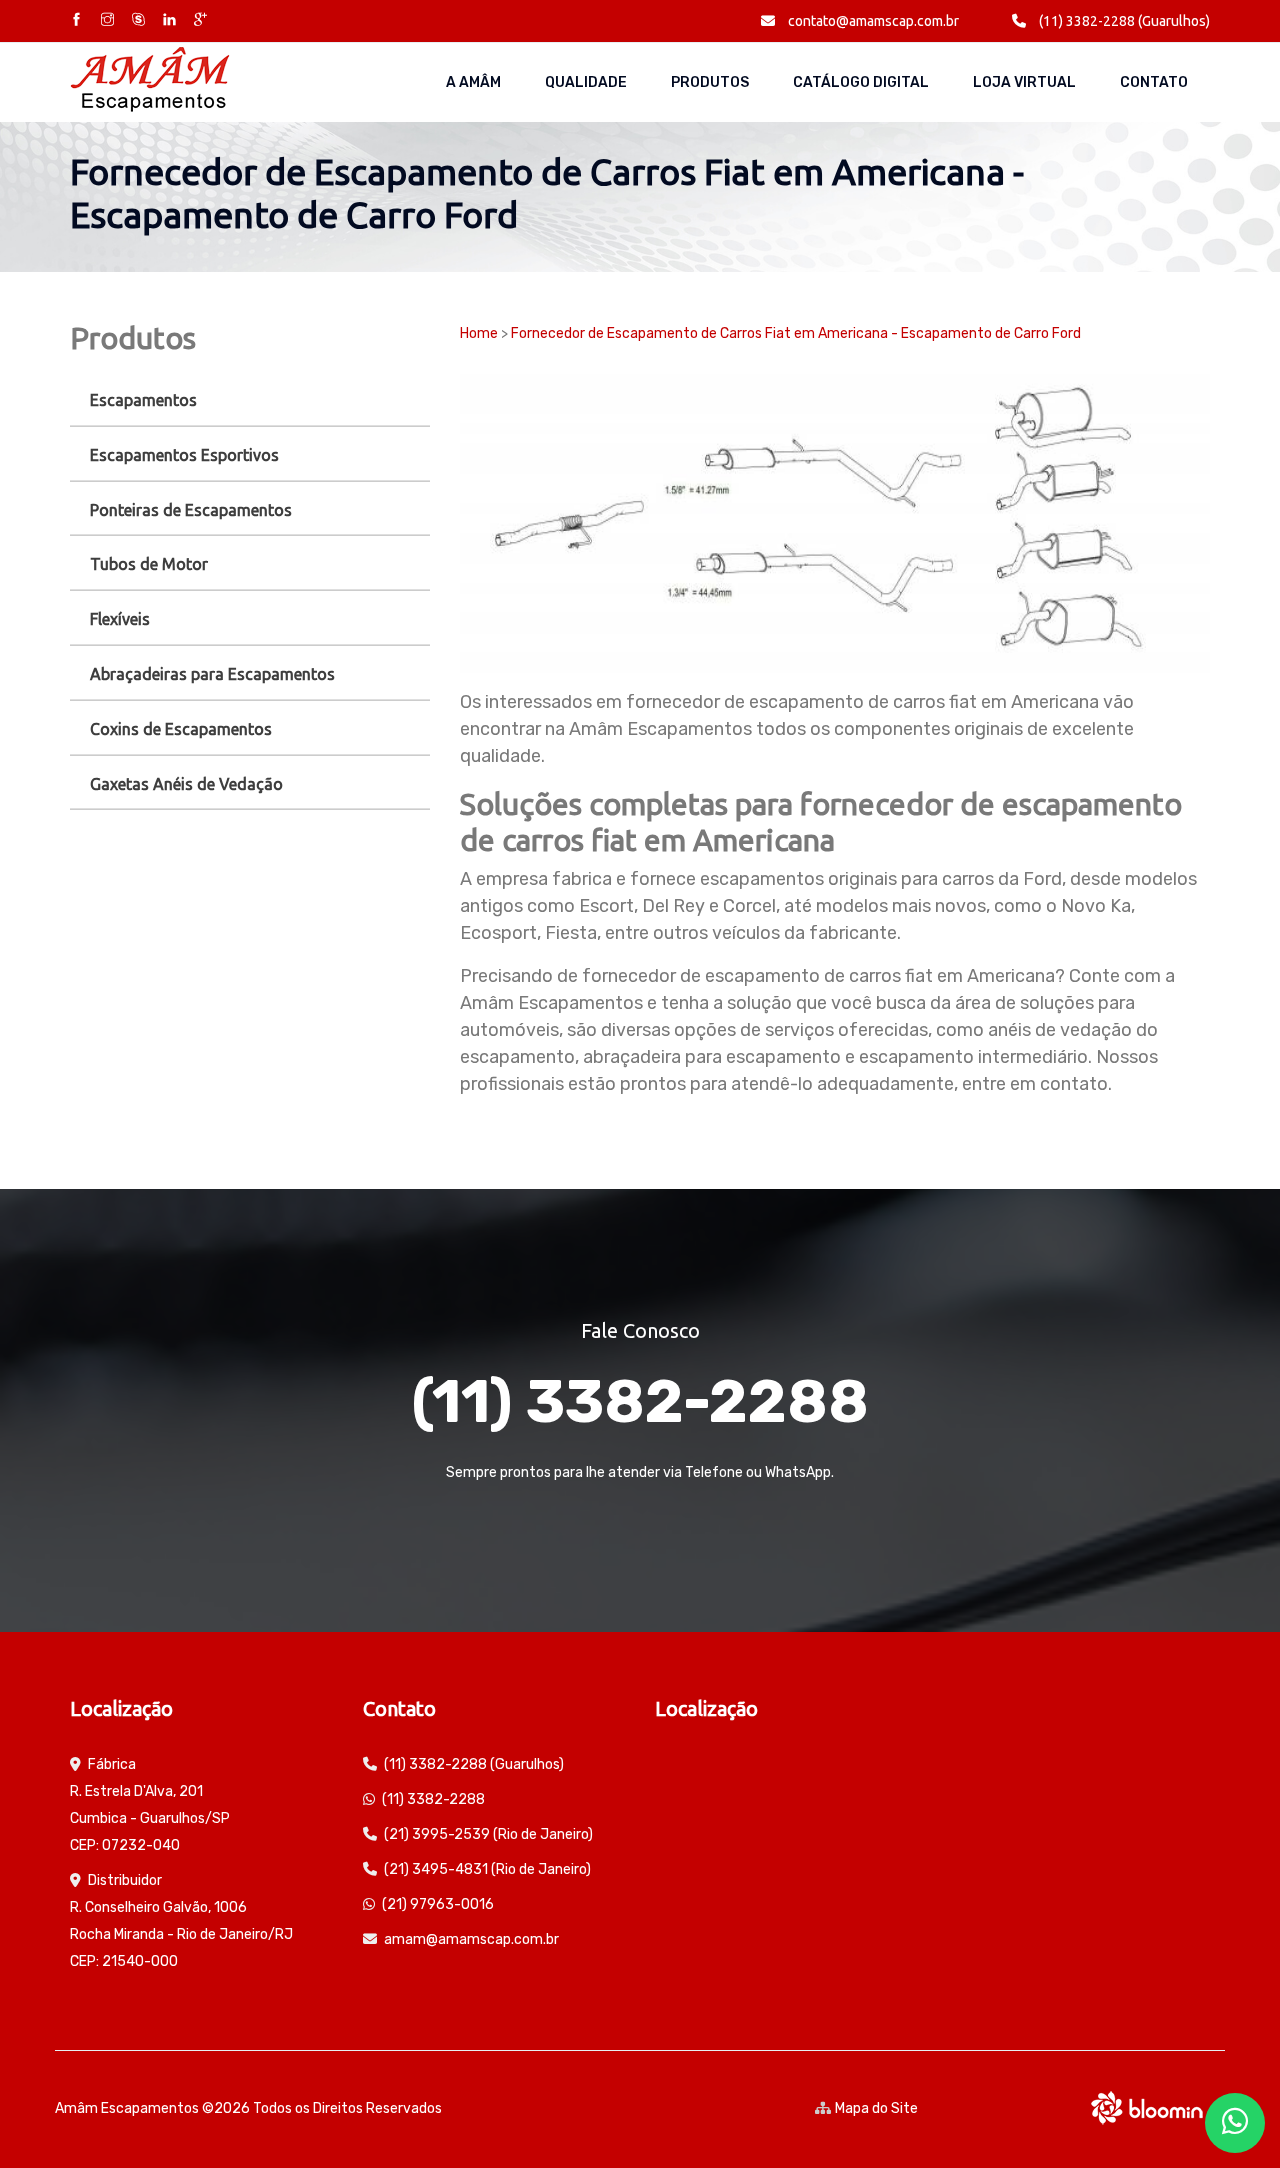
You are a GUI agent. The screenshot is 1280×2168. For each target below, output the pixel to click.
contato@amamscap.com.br (872, 21)
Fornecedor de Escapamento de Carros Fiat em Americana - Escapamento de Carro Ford (796, 333)
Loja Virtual (1024, 82)
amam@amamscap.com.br (471, 1939)
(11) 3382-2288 (640, 1401)
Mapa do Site (876, 2108)
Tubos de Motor (149, 564)
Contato (1154, 82)
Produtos (710, 82)
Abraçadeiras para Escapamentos (212, 674)
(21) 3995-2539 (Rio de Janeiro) (488, 1834)
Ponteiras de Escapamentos (191, 510)
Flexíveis (120, 619)
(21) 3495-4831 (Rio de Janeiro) (487, 1869)
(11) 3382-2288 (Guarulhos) (1123, 21)
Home (479, 333)
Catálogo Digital (861, 82)
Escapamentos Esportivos (184, 455)
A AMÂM (473, 82)
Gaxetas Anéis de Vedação (186, 784)
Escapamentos (143, 400)
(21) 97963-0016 (438, 1904)
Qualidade (586, 82)
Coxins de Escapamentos (181, 729)
